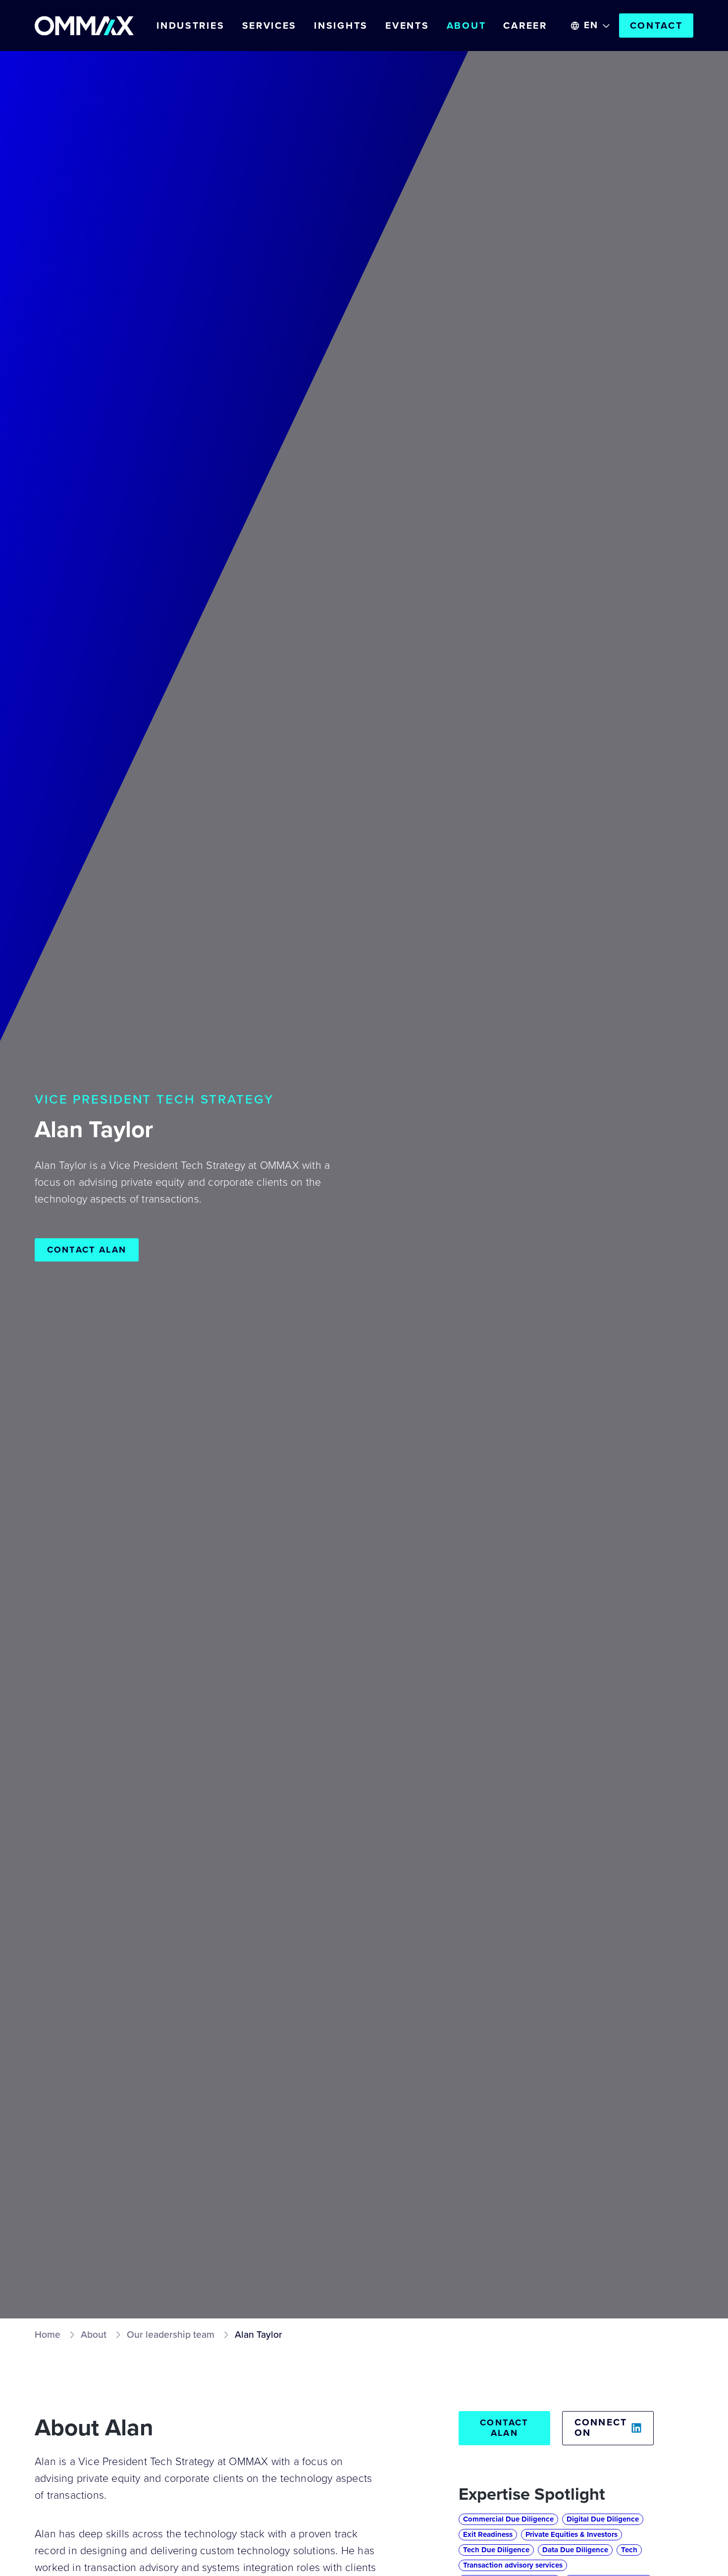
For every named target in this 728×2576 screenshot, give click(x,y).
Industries (190, 26)
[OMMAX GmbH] (84, 26)
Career (525, 26)
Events (407, 26)
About (467, 26)
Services (270, 26)
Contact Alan (87, 1250)
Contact (656, 26)
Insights (341, 26)
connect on (601, 2428)
